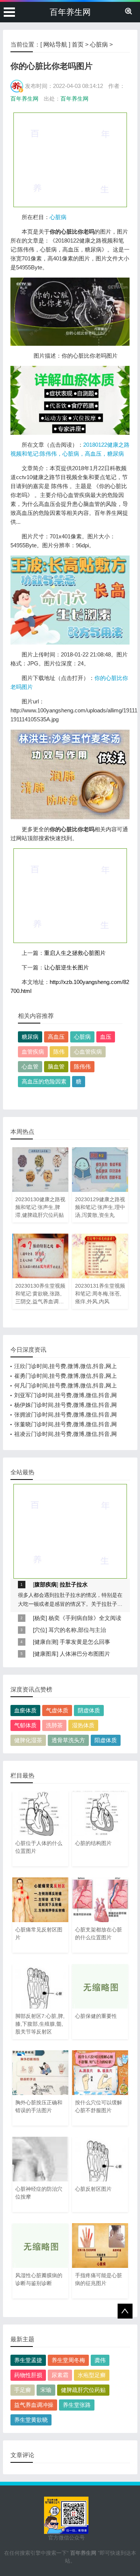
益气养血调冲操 (34, 2405)
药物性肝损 (28, 2375)
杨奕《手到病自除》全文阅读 (85, 1618)
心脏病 (99, 45)
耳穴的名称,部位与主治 (77, 1630)
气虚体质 (57, 1710)
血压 (106, 1037)
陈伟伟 (82, 1067)
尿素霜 (60, 2375)
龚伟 (100, 2360)
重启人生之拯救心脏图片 (75, 953)
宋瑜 (46, 2390)
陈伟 (59, 1052)
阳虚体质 (106, 1740)
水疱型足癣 (92, 2375)
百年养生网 (70, 12)
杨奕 (40, 1618)
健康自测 (46, 1642)
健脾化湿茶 (28, 1740)
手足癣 (23, 2390)
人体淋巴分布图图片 (85, 1654)
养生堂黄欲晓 (31, 2420)
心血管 (30, 1067)
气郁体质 (25, 1725)
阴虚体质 (89, 1710)
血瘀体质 (25, 1710)
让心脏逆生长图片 (66, 967)
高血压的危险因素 (44, 1081)
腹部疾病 (46, 1584)
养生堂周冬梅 (68, 2360)
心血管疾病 (88, 1052)
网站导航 (55, 45)
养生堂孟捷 (28, 2360)
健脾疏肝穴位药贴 (83, 2390)
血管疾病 (33, 1052)
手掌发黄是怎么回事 (85, 1642)
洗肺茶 (54, 1725)
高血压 (56, 1037)
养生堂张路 (77, 2405)
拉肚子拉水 (74, 1584)
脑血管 (56, 1067)
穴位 (40, 1630)
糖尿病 (30, 1037)
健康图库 (46, 1654)
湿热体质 (83, 1725)
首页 (78, 45)
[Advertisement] (70, 159)
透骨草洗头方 (68, 1740)
